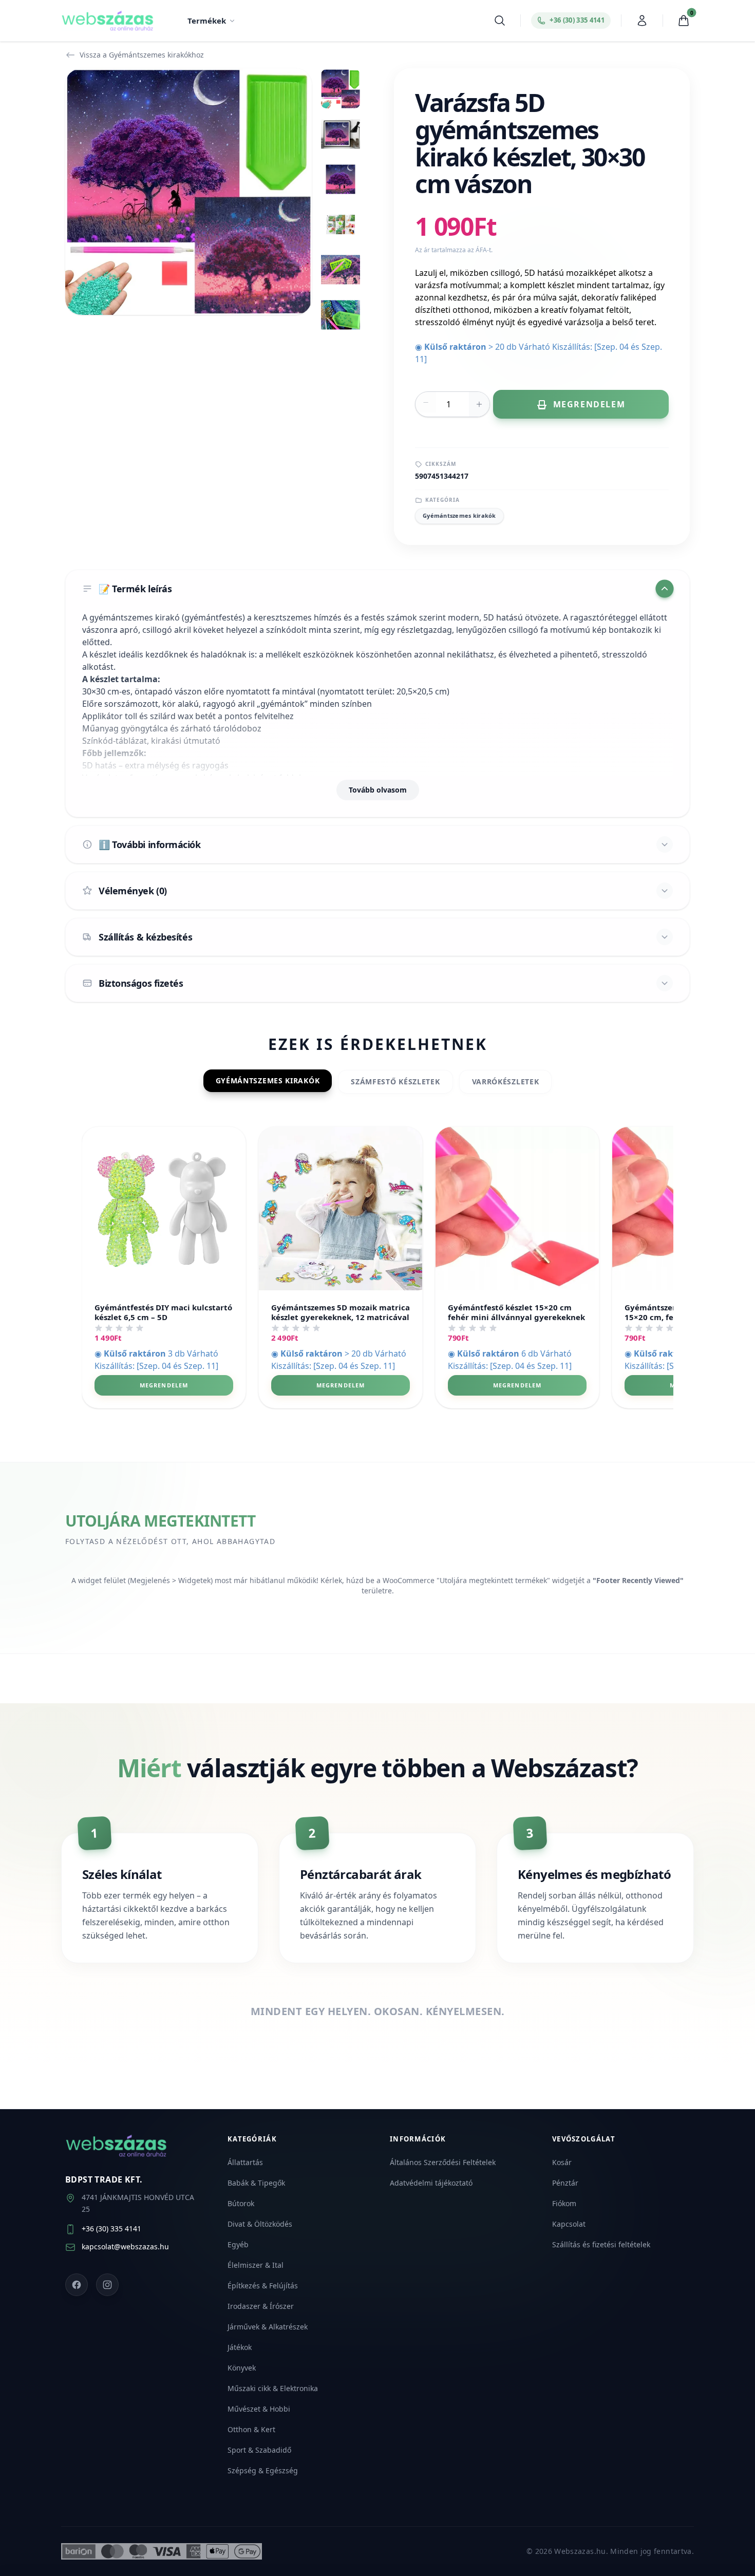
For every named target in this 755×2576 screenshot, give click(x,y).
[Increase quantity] (479, 404)
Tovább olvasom (378, 790)
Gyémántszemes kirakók (459, 515)
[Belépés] (642, 21)
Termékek (207, 21)
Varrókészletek (506, 1082)
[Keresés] (500, 21)
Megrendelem (164, 1385)
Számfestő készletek (395, 1082)
